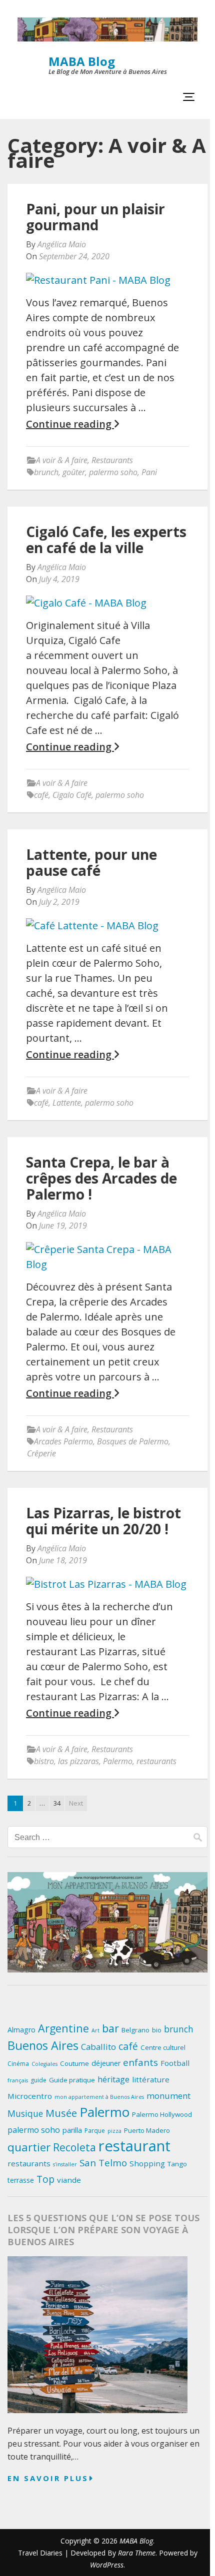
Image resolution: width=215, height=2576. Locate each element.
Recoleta (74, 2147)
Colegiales (44, 2064)
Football (175, 2063)
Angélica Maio (62, 244)
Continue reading (70, 424)
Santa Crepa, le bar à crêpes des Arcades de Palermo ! (101, 1178)
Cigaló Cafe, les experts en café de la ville (106, 540)
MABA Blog (82, 61)
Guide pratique (72, 2080)
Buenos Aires (43, 2045)
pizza (114, 2131)
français (18, 2080)
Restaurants (112, 460)
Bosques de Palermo (133, 1441)
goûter (74, 472)
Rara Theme (137, 2553)
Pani (149, 472)
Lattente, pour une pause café (91, 862)
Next (76, 1803)
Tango (177, 2164)
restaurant (134, 2146)
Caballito (98, 2047)
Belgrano (135, 2030)
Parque (95, 2131)
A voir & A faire (62, 460)
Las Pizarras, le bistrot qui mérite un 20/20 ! (103, 1521)
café (41, 795)
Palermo (118, 1761)
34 (57, 1803)
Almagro (21, 2030)
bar (110, 2028)
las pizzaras (78, 1761)
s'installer (65, 2164)
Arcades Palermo (63, 1441)
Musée (61, 2113)
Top (45, 2179)
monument (168, 2096)
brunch (46, 472)
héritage (113, 2079)
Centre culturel (163, 2047)
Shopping (147, 2163)
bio (157, 2030)
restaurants (156, 1761)
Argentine (63, 2028)
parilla (72, 2130)
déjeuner (106, 2063)
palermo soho (113, 472)
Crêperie (41, 1453)
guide (38, 2080)
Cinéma (18, 2064)
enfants (140, 2062)
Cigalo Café (72, 795)
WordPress (107, 2565)
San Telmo (103, 2163)
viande (69, 2180)
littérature (151, 2079)
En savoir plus (48, 2478)
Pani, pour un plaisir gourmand (95, 217)
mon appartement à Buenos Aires (99, 2097)
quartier (29, 2147)
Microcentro (30, 2096)
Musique (25, 2113)
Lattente (67, 1103)
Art (95, 2030)
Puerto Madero (147, 2130)
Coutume (74, 2063)
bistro (44, 1761)
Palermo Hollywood (162, 2114)
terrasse (21, 2180)
